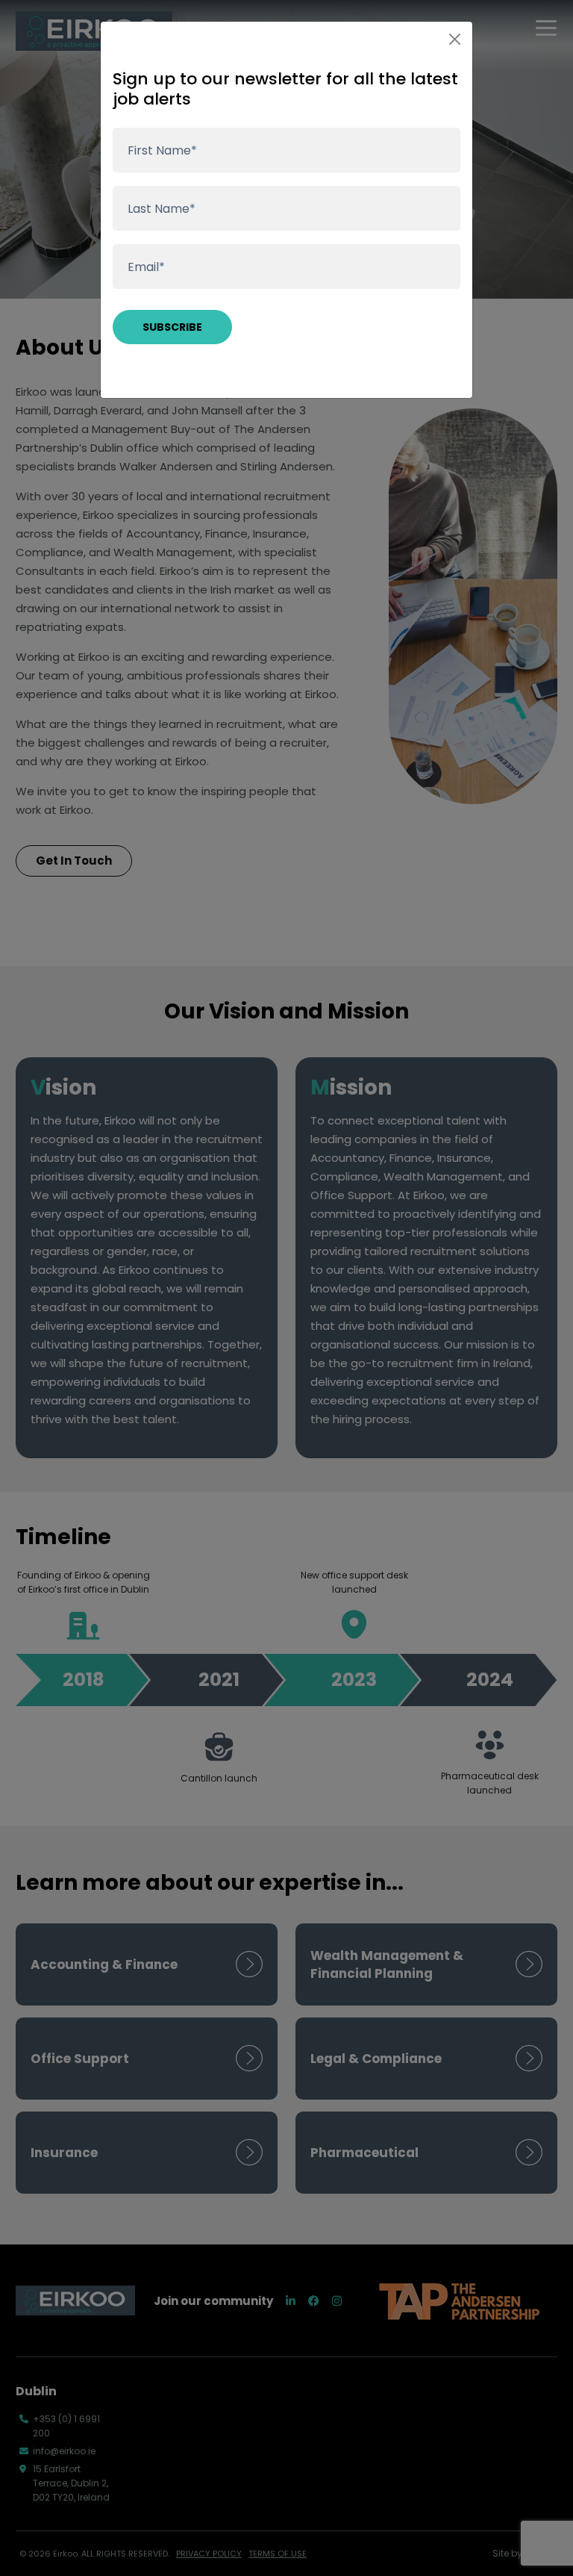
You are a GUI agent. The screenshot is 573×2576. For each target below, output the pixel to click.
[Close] (455, 39)
